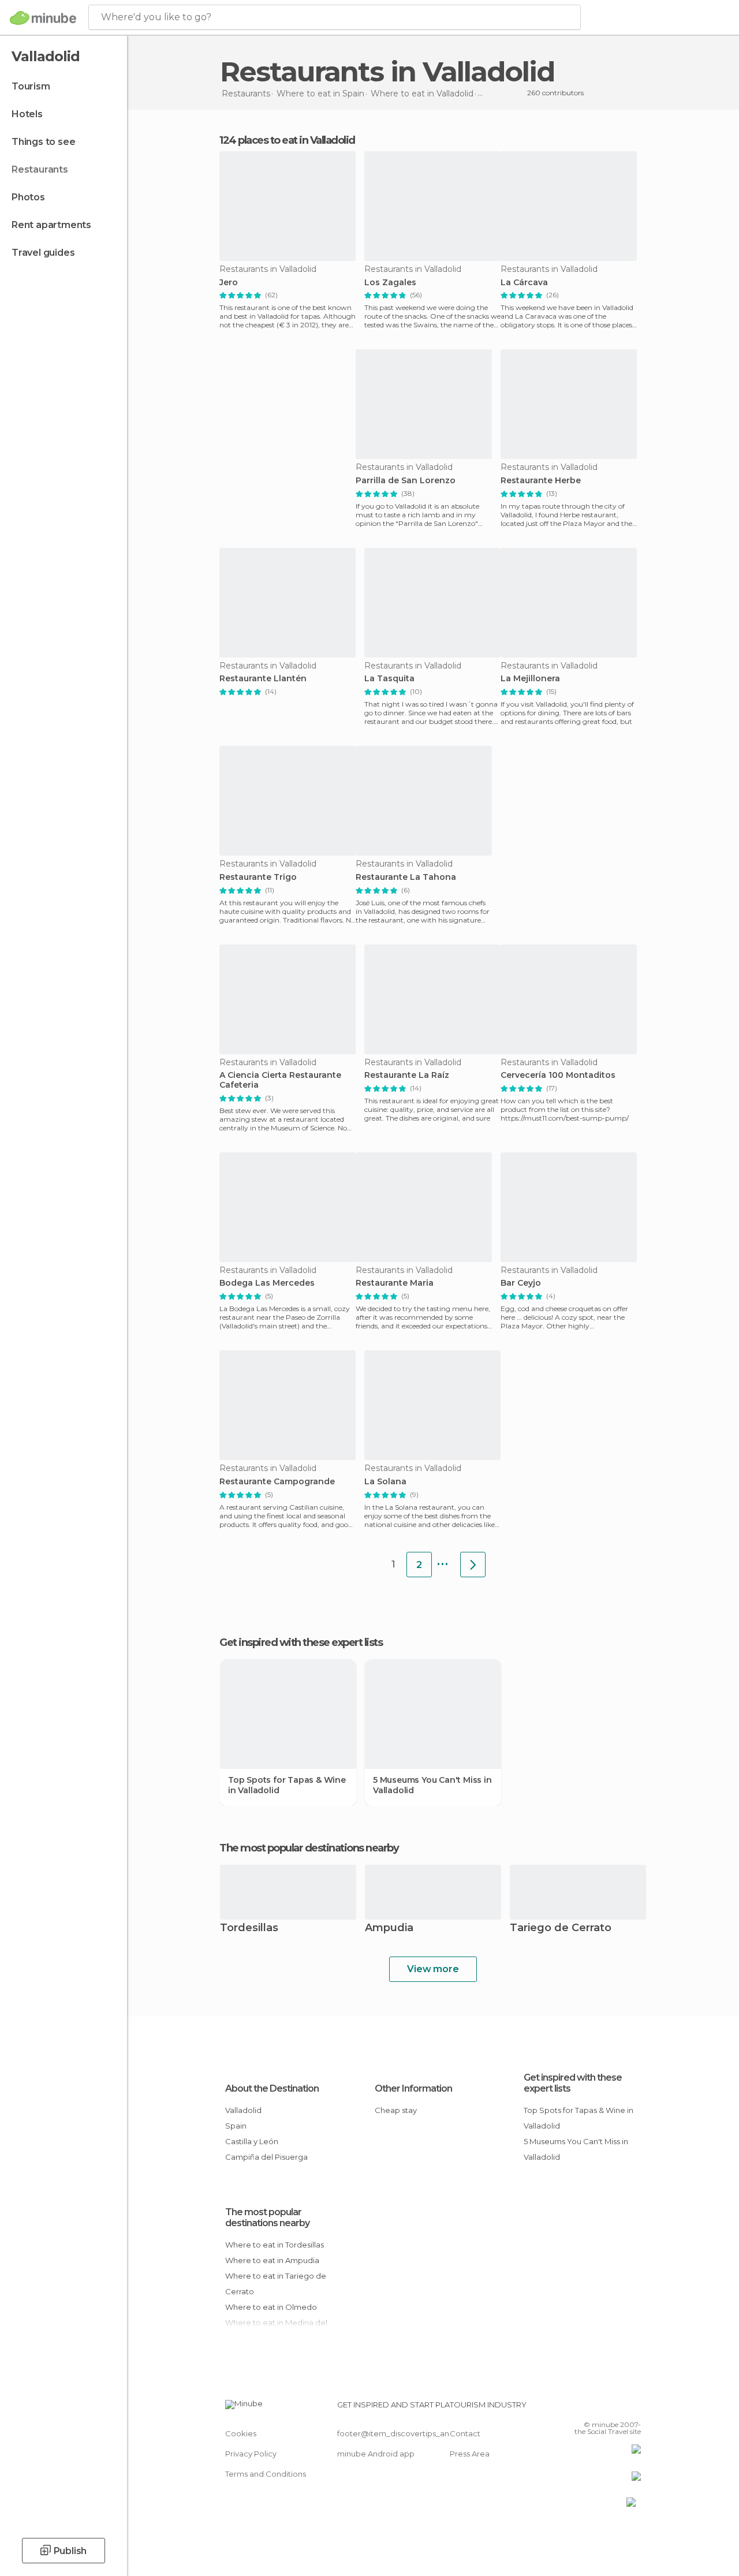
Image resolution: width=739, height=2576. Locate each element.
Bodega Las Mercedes (267, 1283)
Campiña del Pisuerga (266, 2157)
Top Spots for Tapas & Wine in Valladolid (287, 1785)
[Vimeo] (618, 2408)
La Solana (385, 1482)
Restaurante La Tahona (406, 877)
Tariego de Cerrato (561, 1929)
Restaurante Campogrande (277, 1482)
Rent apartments (51, 225)
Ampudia (389, 1929)
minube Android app (376, 2454)
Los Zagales (390, 283)
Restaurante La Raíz (407, 1075)
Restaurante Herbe (541, 481)
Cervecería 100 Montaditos (558, 1075)
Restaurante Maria (395, 1283)
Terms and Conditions (266, 2474)
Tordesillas (249, 1929)
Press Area (470, 2454)
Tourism (31, 86)
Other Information (413, 2088)
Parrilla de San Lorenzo (406, 481)
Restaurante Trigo (258, 877)
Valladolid (243, 2110)
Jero (229, 283)
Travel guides (43, 253)
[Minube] (43, 18)
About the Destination (272, 2088)
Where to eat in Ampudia (272, 2260)
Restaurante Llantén (263, 679)
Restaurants (40, 169)
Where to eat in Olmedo (271, 2307)
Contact (465, 2433)
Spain (236, 2126)
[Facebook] (588, 2408)
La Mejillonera (530, 679)
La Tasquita (389, 679)
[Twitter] (603, 2408)
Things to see (43, 142)
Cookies (241, 2433)
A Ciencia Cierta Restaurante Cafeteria (280, 1080)
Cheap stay (396, 2110)
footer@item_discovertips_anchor (402, 2433)
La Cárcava (524, 283)
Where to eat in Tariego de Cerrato (276, 2284)
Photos (28, 197)
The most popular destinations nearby (309, 1848)
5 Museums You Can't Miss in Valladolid (432, 1785)
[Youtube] (633, 2408)
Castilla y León (252, 2141)
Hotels (27, 114)
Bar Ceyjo (521, 1283)
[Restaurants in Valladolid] (473, 1565)
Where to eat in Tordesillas (275, 2245)
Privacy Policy (251, 2454)
